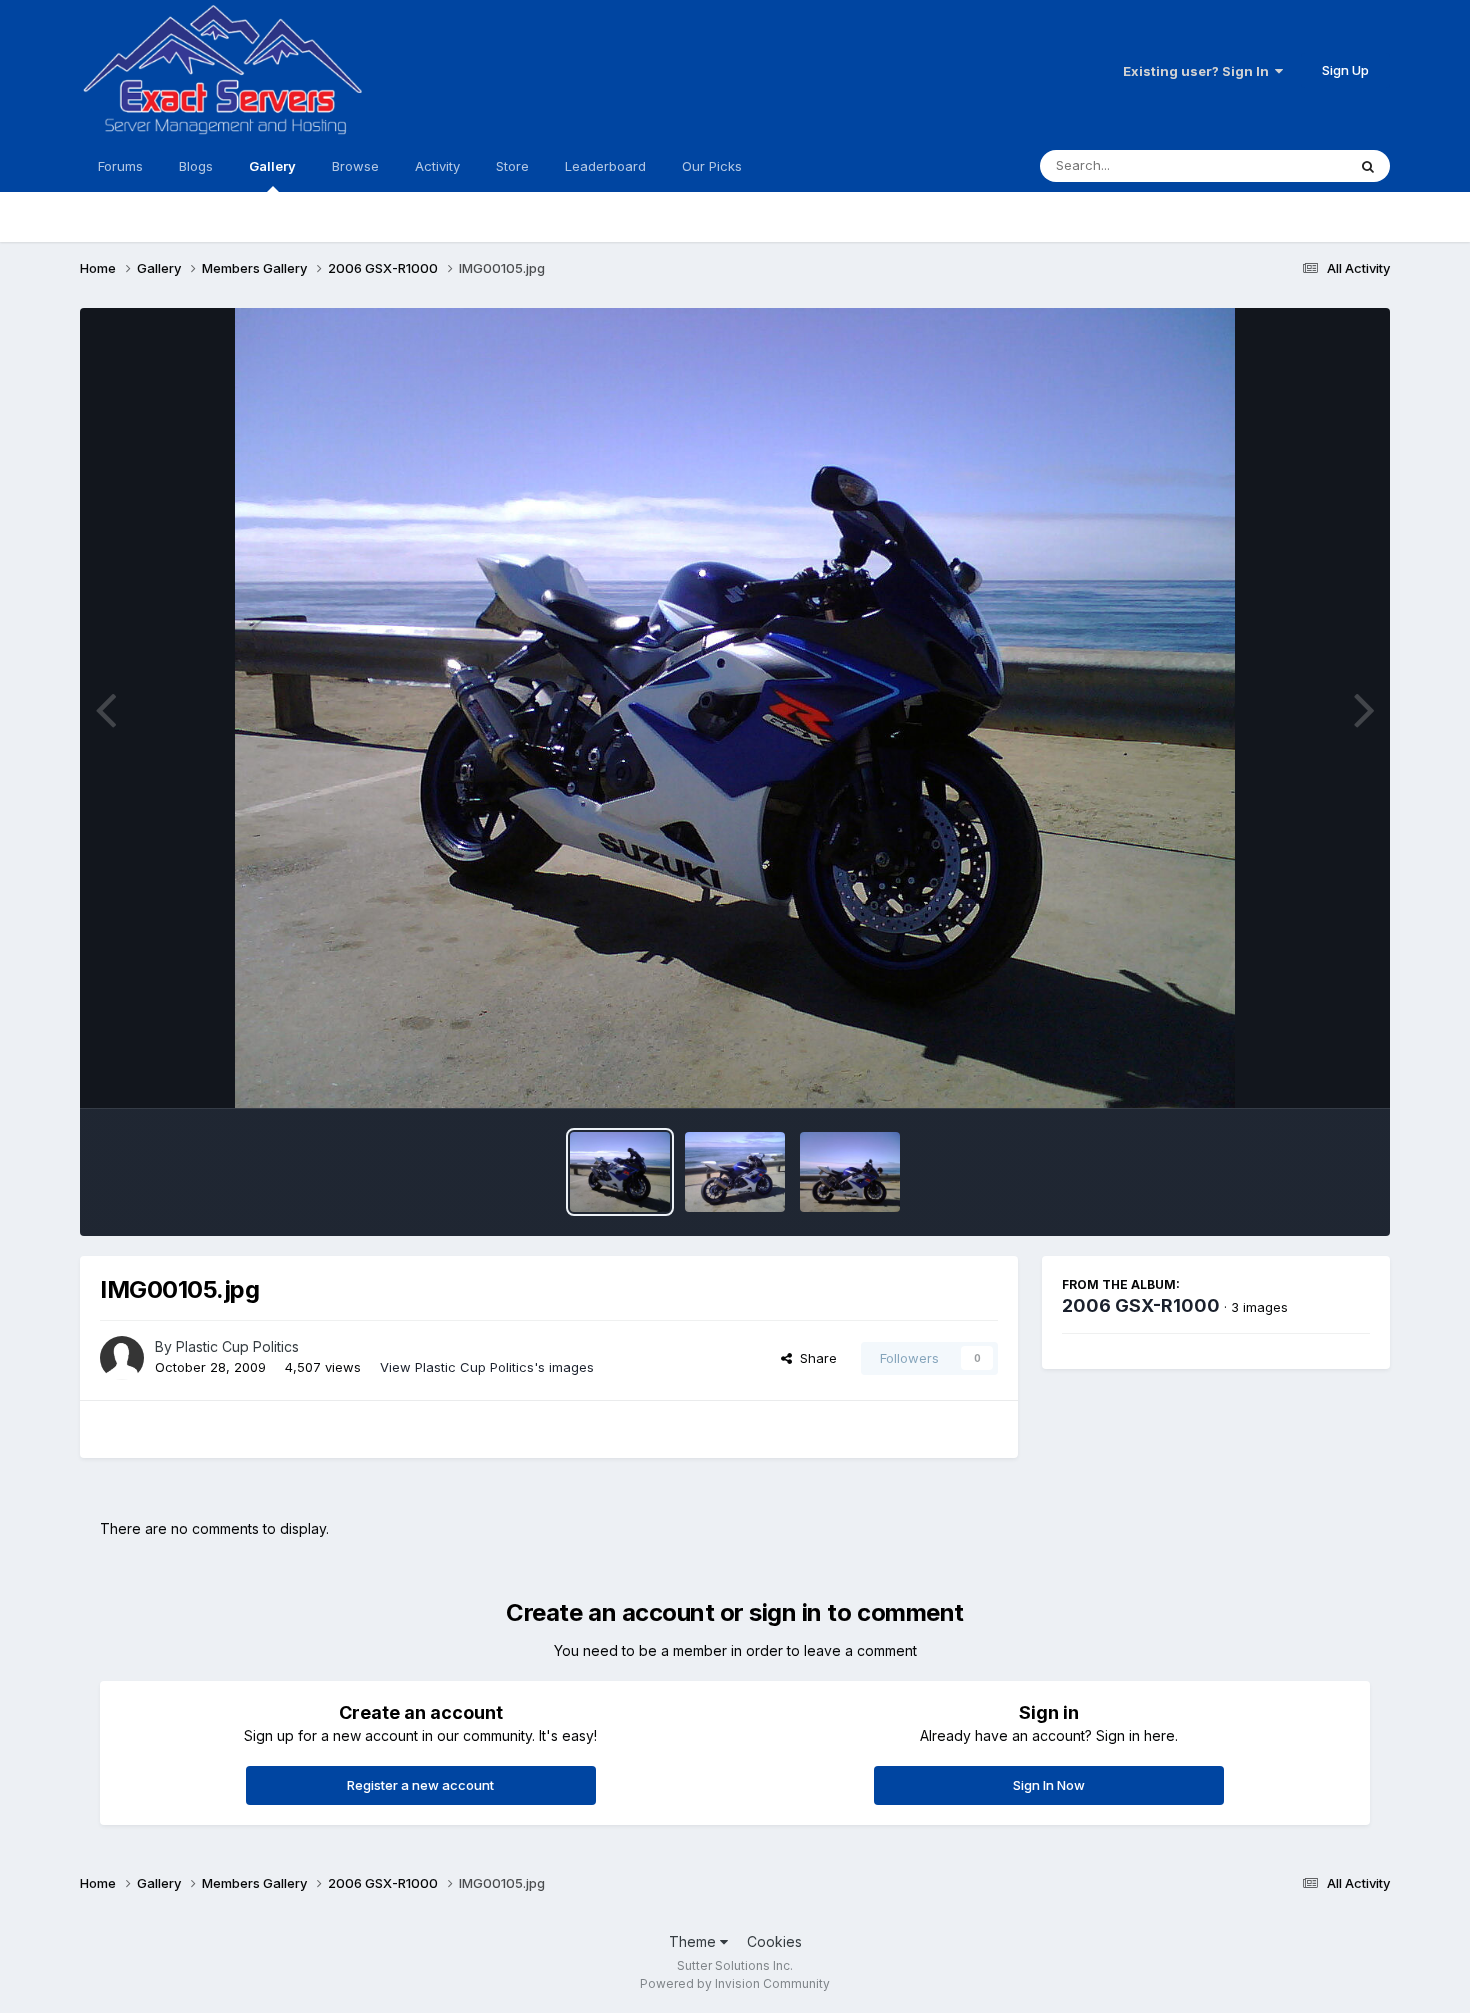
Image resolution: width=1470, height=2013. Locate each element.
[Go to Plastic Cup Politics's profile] (122, 1358)
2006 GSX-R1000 (1141, 1305)
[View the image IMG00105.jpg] (620, 1172)
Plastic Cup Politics (237, 1346)
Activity (437, 166)
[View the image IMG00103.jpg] (850, 1172)
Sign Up (1345, 70)
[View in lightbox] (735, 708)
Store (512, 166)
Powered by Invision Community (735, 1983)
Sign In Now (1049, 1785)
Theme (694, 1941)
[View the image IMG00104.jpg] (735, 1172)
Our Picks (712, 166)
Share (814, 1358)
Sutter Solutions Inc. (735, 1965)
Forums (120, 166)
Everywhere (1284, 165)
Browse (355, 166)
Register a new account (420, 1785)
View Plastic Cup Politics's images (487, 1367)
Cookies (774, 1941)
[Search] (1368, 166)
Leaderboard (605, 166)
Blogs (196, 166)
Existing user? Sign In (1199, 71)
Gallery (272, 166)
